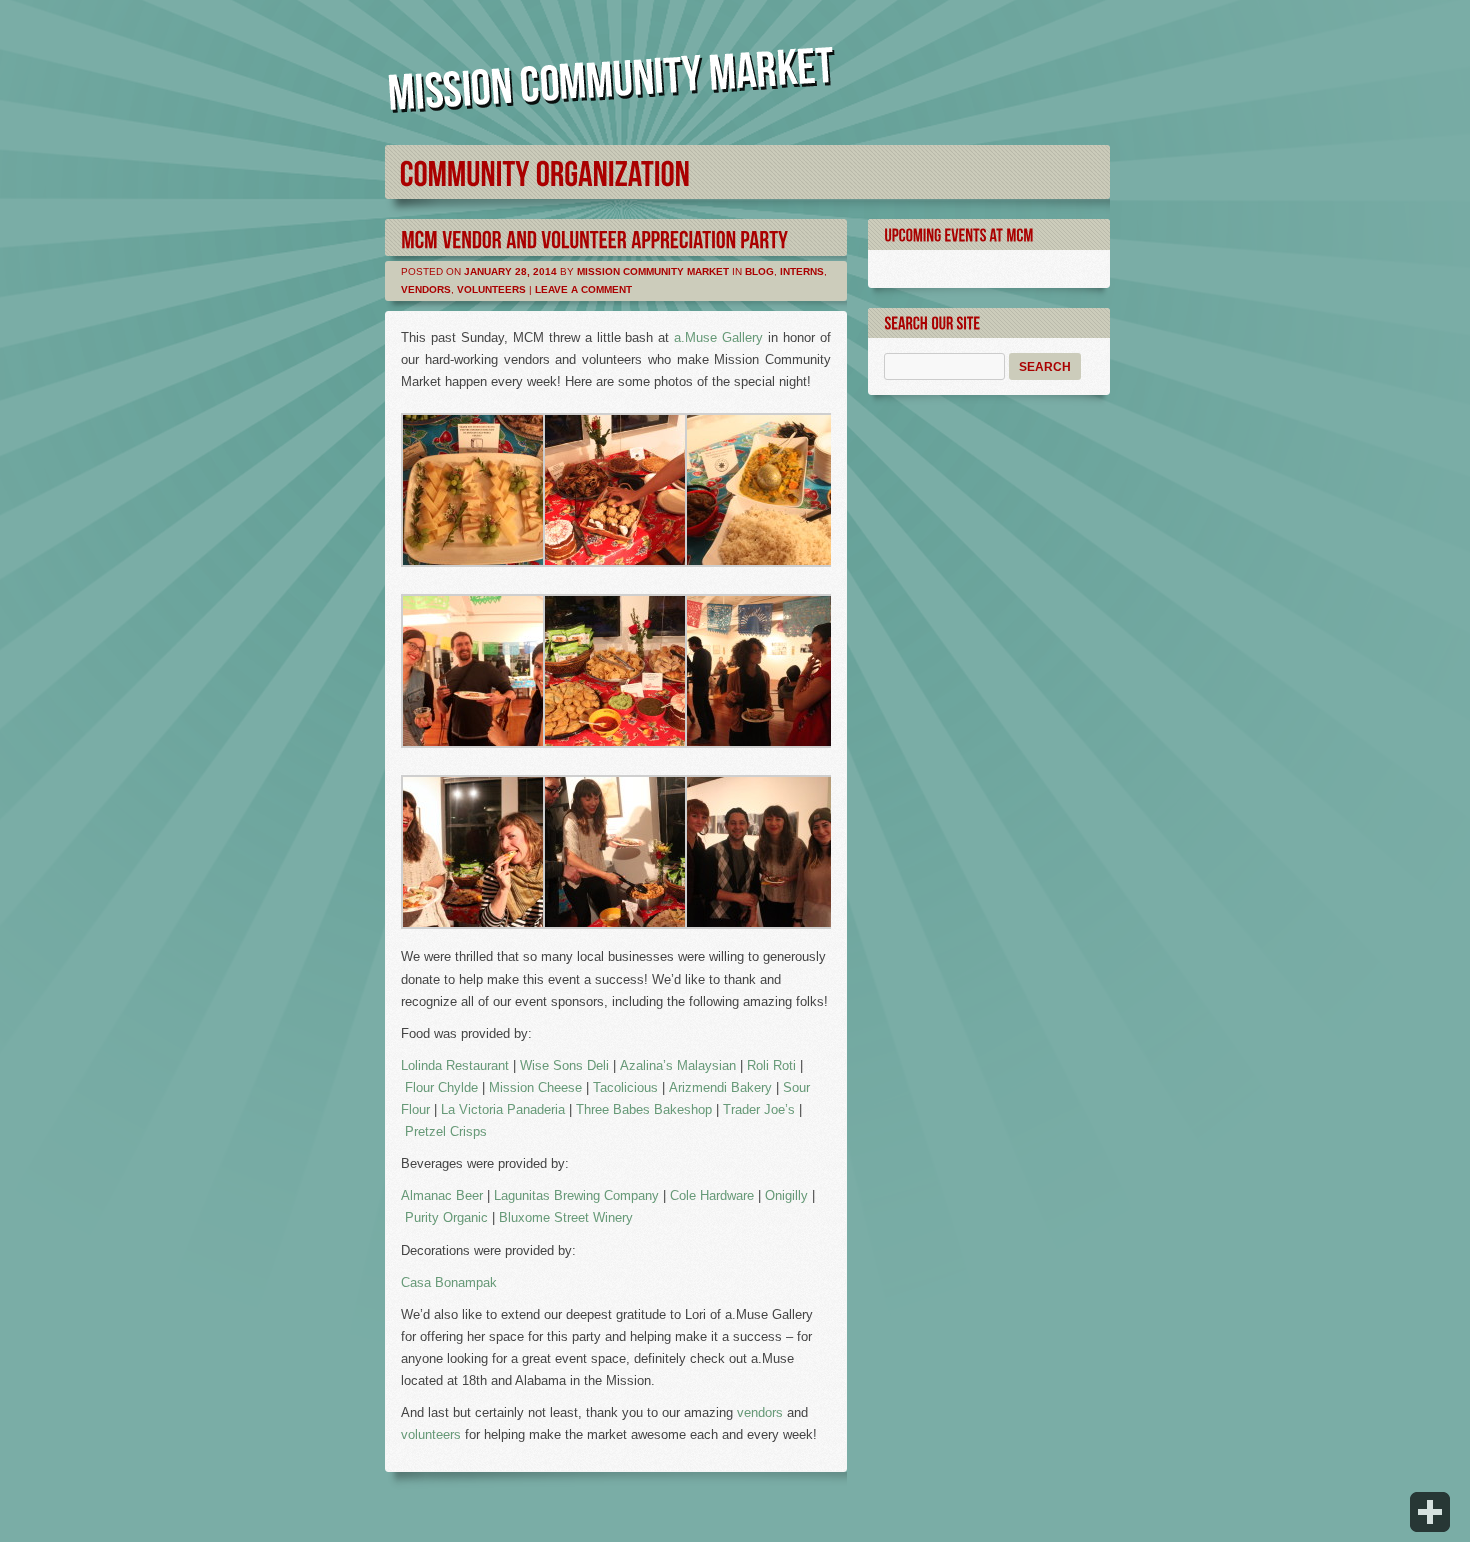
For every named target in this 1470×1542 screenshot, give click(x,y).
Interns (802, 271)
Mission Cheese (535, 1087)
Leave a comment (583, 289)
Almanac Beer (442, 1195)
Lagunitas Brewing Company (576, 1195)
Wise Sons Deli (564, 1065)
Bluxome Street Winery (566, 1217)
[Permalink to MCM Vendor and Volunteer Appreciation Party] (594, 237)
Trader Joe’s (759, 1109)
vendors (760, 1412)
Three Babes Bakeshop (644, 1109)
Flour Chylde (441, 1087)
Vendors (426, 289)
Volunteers (491, 289)
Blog (759, 271)
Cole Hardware (712, 1195)
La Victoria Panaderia (503, 1109)
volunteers (433, 1434)
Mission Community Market (653, 271)
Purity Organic (446, 1217)
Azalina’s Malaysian (678, 1065)
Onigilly (786, 1195)
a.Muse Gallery (718, 337)
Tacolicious (625, 1087)
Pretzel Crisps (446, 1131)
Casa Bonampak (449, 1282)
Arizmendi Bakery (720, 1087)
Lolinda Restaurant (455, 1065)
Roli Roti (771, 1065)
